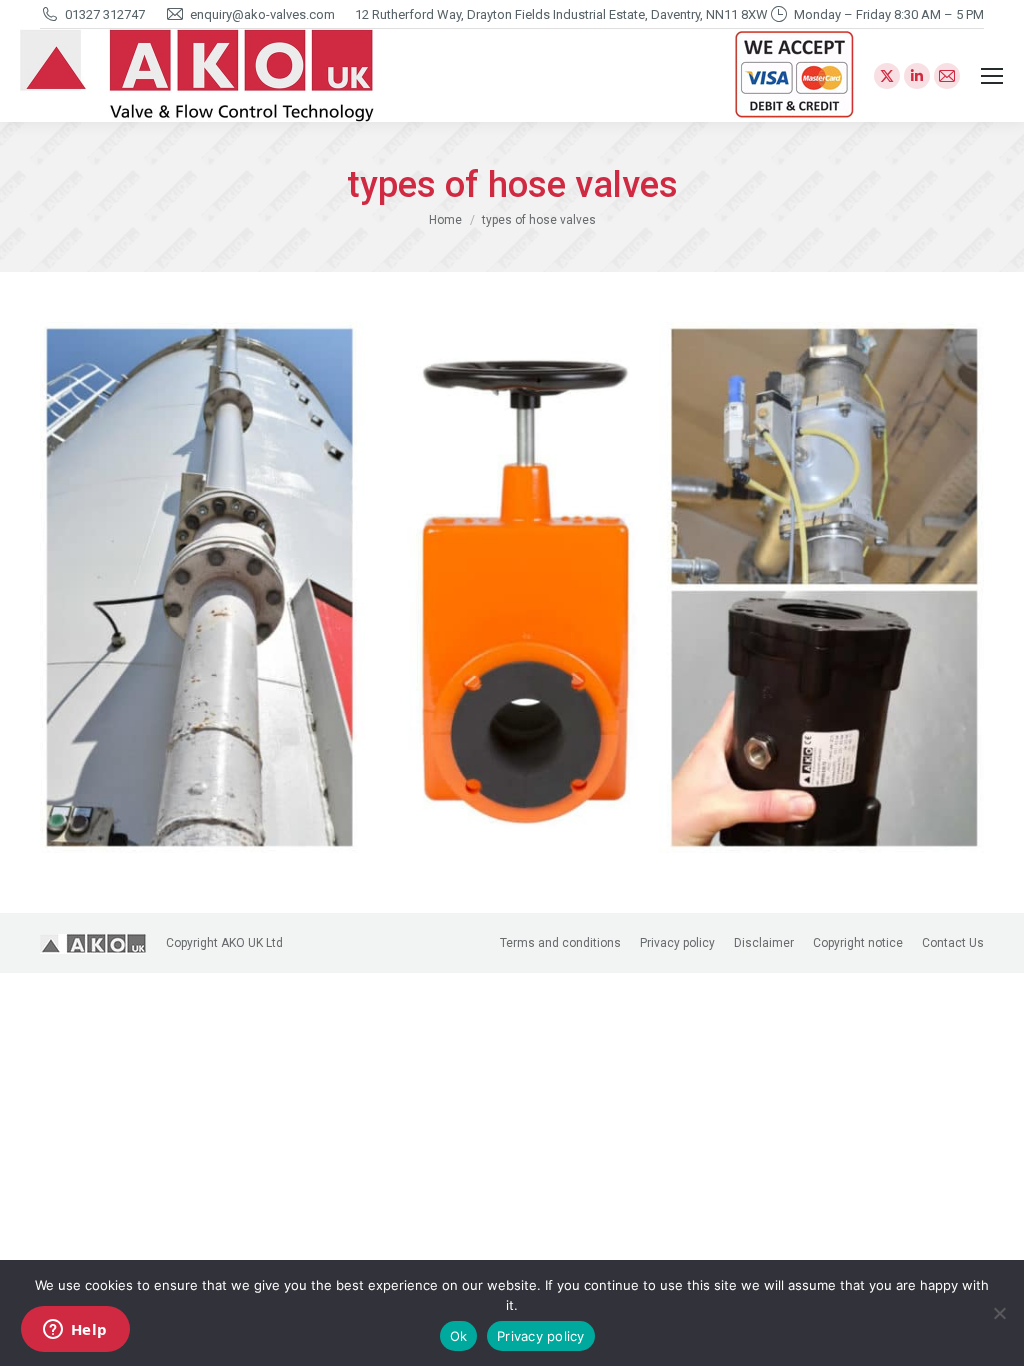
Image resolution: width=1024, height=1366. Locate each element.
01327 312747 (105, 14)
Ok (459, 1336)
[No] (999, 1313)
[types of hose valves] (512, 587)
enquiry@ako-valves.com (262, 14)
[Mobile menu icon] (992, 76)
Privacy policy (541, 1336)
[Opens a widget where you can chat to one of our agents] (75, 1331)
